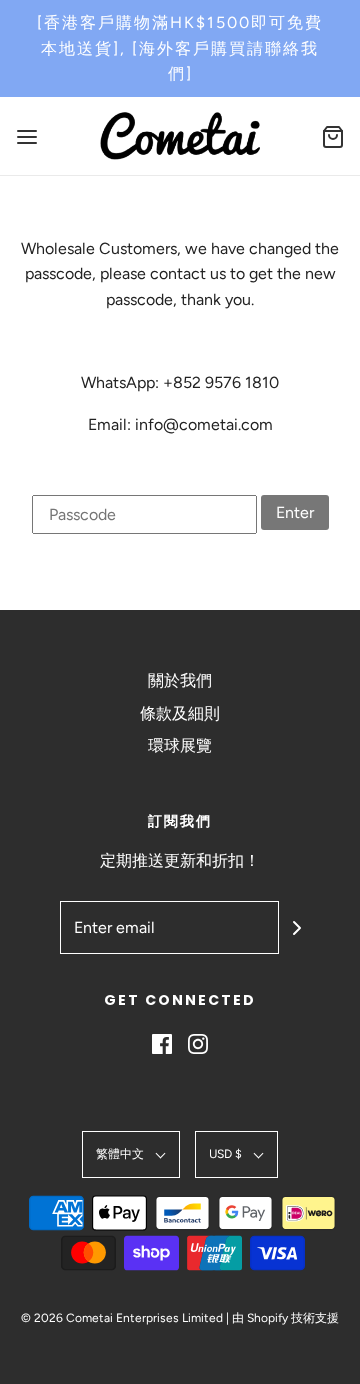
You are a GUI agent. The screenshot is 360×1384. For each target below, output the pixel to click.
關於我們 (180, 680)
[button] (131, 1154)
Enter (295, 512)
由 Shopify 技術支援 (285, 1318)
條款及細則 (180, 713)
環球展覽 (180, 745)
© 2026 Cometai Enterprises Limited (122, 1318)
